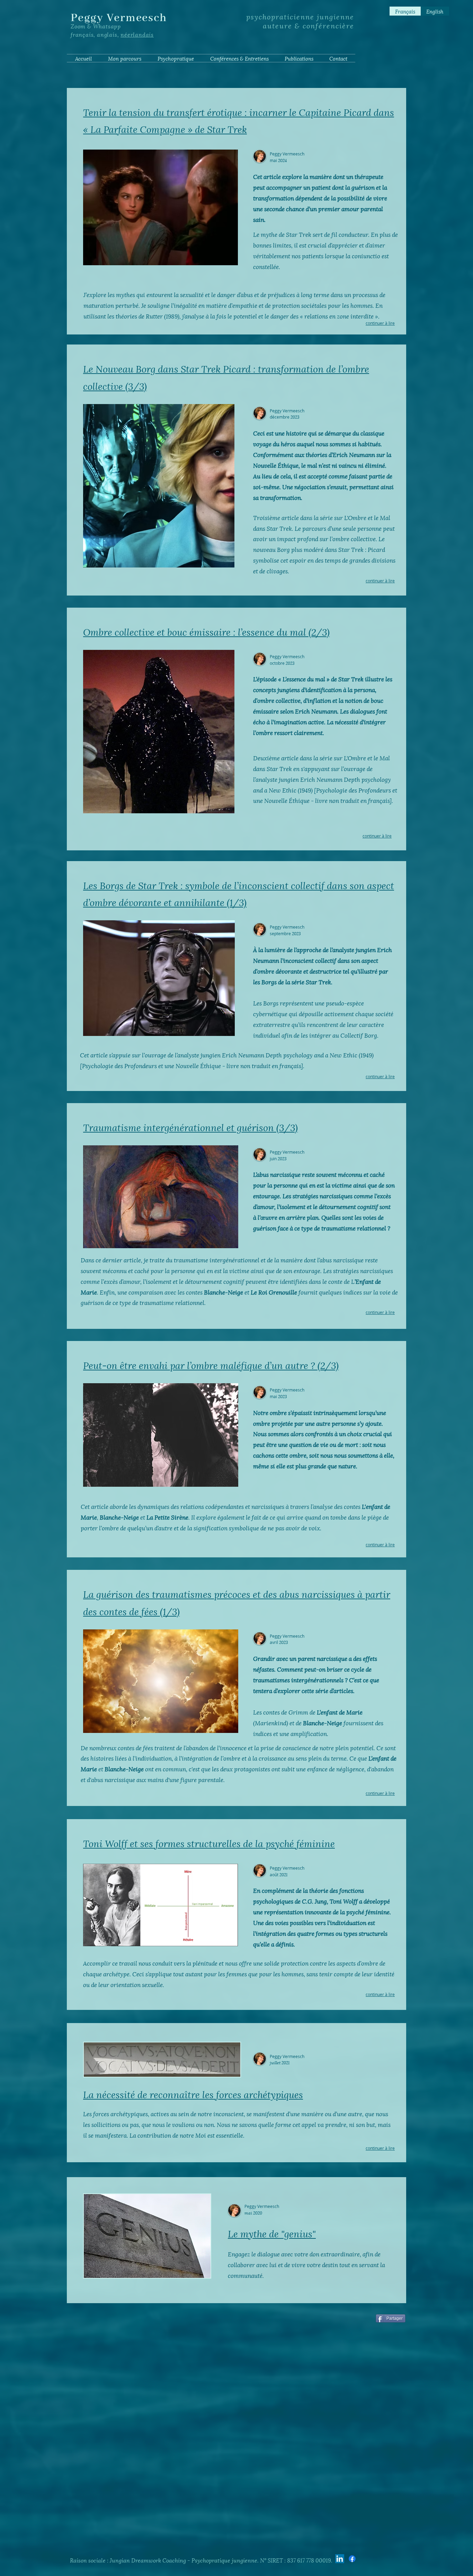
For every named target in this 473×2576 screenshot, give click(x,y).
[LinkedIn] (340, 2559)
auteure (278, 25)
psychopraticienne (280, 16)
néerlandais (137, 34)
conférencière (328, 25)
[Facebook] (352, 2559)
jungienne (334, 16)
